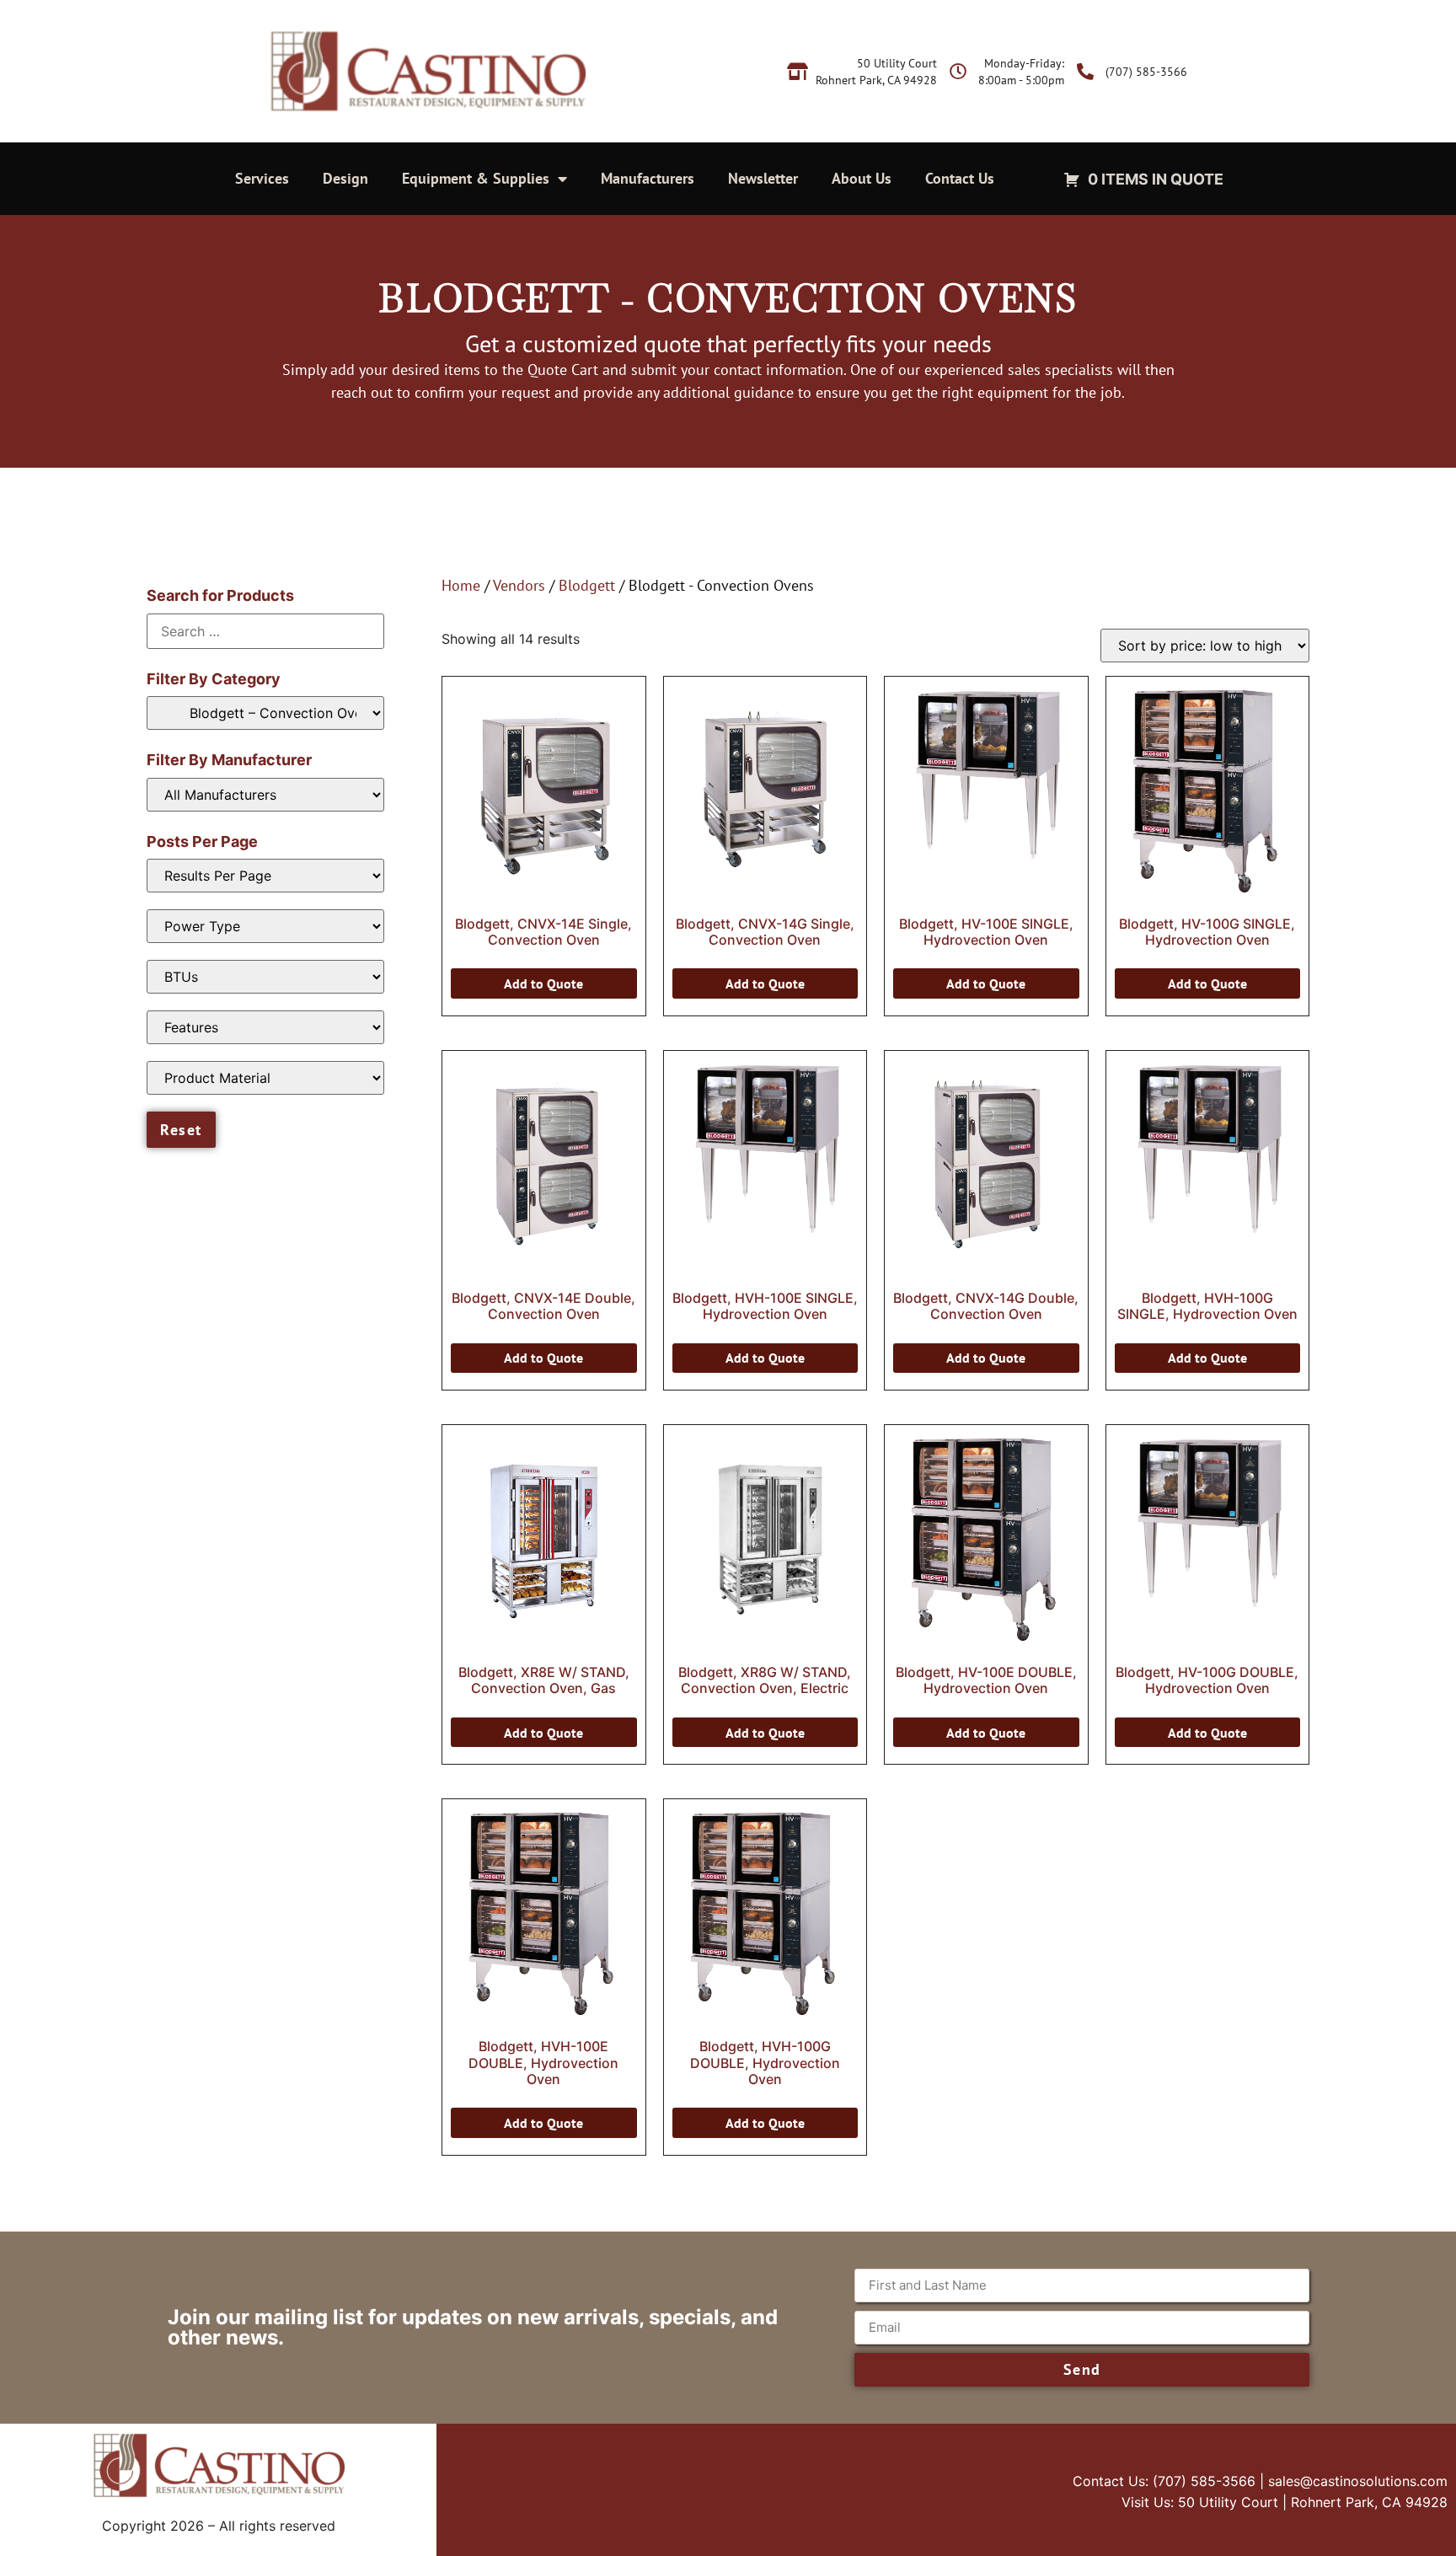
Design (345, 178)
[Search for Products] (265, 631)
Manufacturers (648, 178)
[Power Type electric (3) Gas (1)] (265, 926)
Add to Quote (543, 983)
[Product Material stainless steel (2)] (265, 1078)
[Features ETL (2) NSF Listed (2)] (265, 1027)
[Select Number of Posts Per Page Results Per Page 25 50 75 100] (265, 876)
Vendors (519, 585)
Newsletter (763, 178)
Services (262, 178)
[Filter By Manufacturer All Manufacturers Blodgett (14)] (265, 795)
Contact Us (960, 178)
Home (461, 585)
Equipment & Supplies (476, 178)
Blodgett (587, 585)
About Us (862, 178)
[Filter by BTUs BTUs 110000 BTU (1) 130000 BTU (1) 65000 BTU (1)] (265, 977)
